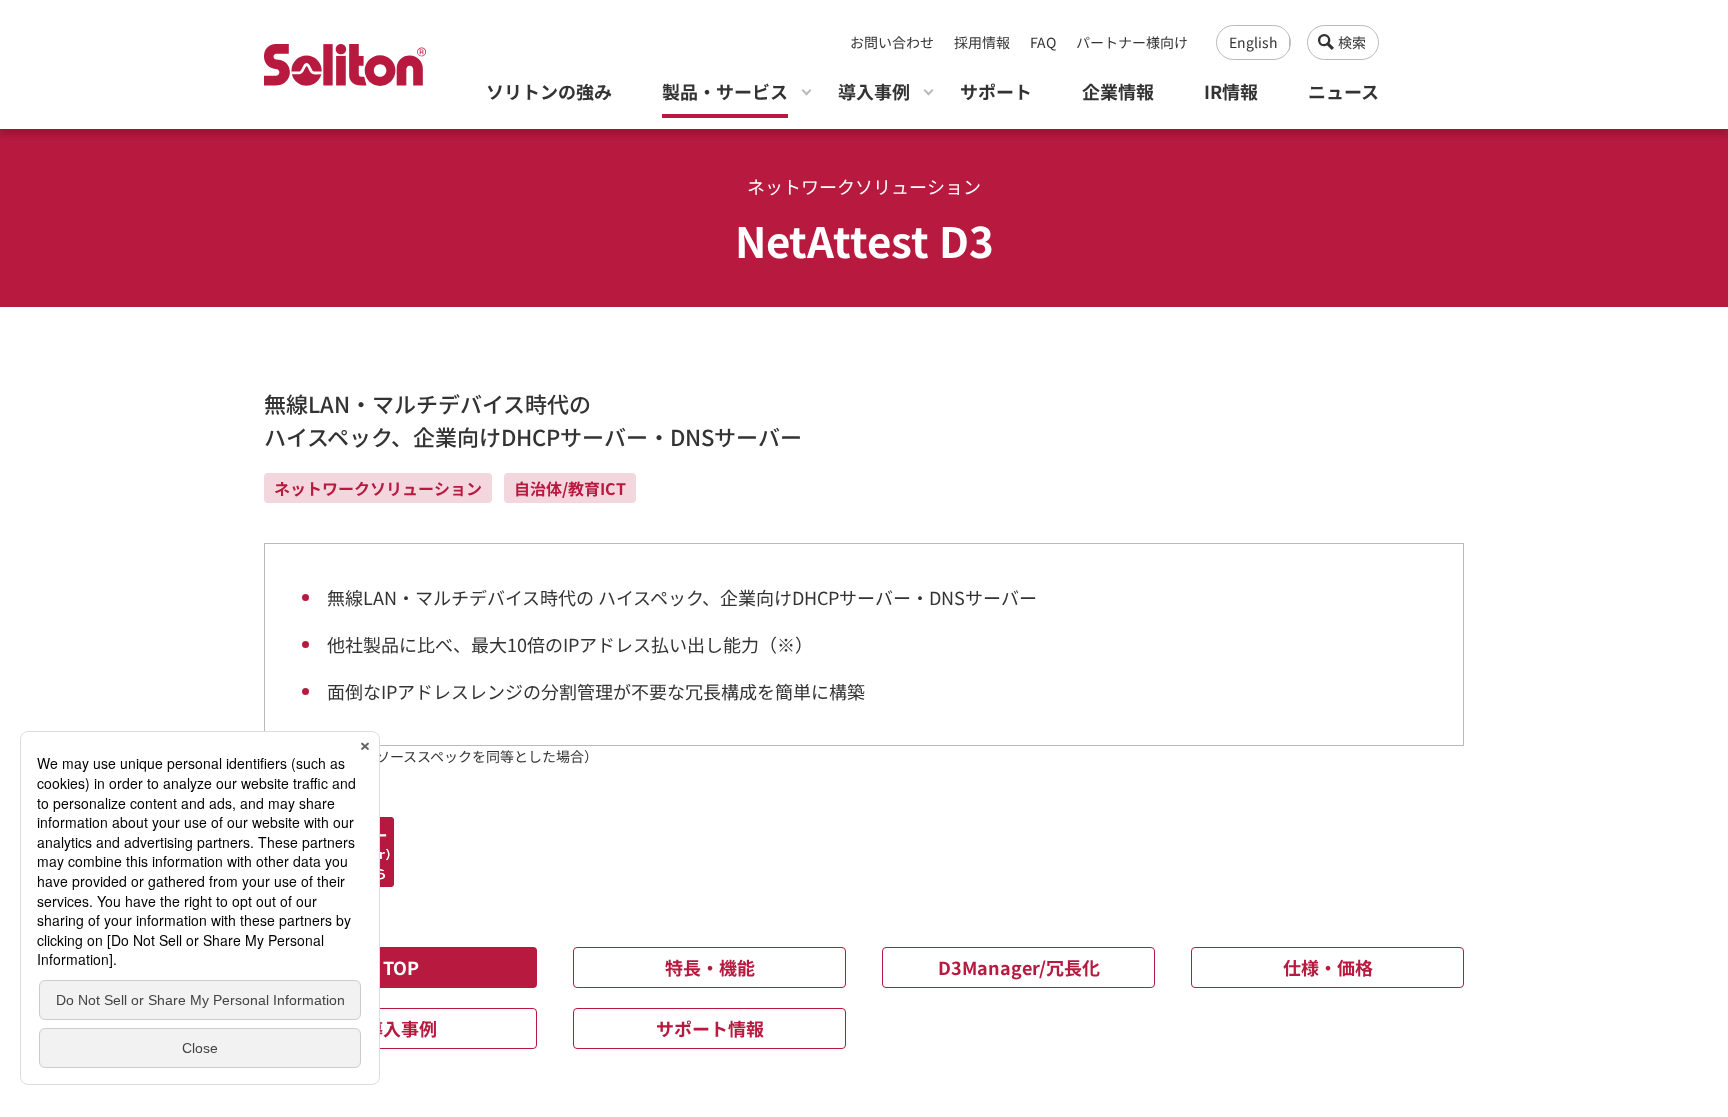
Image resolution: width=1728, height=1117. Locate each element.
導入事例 (874, 91)
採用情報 (982, 42)
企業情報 (1118, 91)
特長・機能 (710, 967)
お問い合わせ (892, 42)
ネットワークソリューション (378, 488)
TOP (401, 967)
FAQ (1043, 42)
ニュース (1343, 91)
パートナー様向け (1132, 42)
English (1253, 42)
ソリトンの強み (549, 91)
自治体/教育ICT (570, 488)
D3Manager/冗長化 (1019, 967)
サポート (996, 91)
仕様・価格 (1328, 967)
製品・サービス (725, 91)
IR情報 (1231, 91)
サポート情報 (710, 1028)
